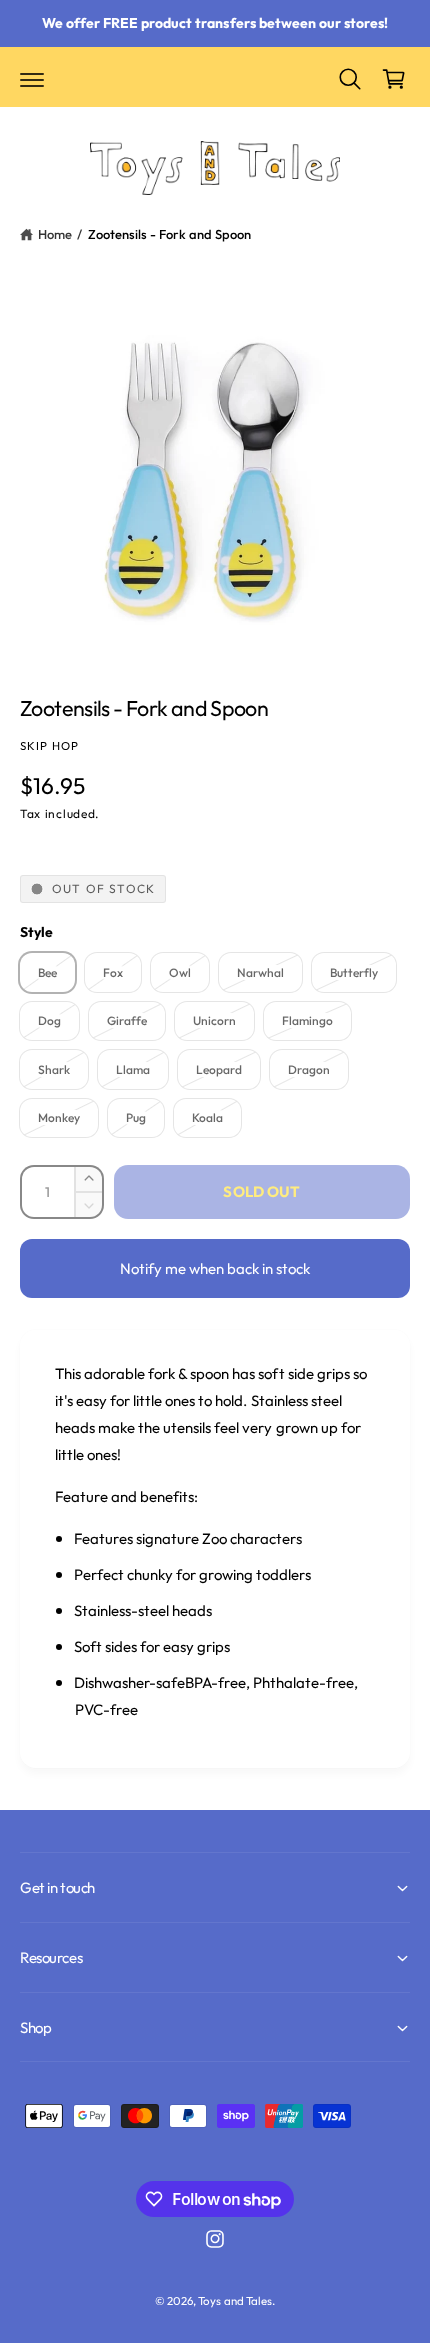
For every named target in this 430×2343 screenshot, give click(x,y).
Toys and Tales (234, 2300)
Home (55, 234)
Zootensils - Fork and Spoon (169, 234)
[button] (32, 79)
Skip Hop (49, 745)
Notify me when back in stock (215, 1268)
